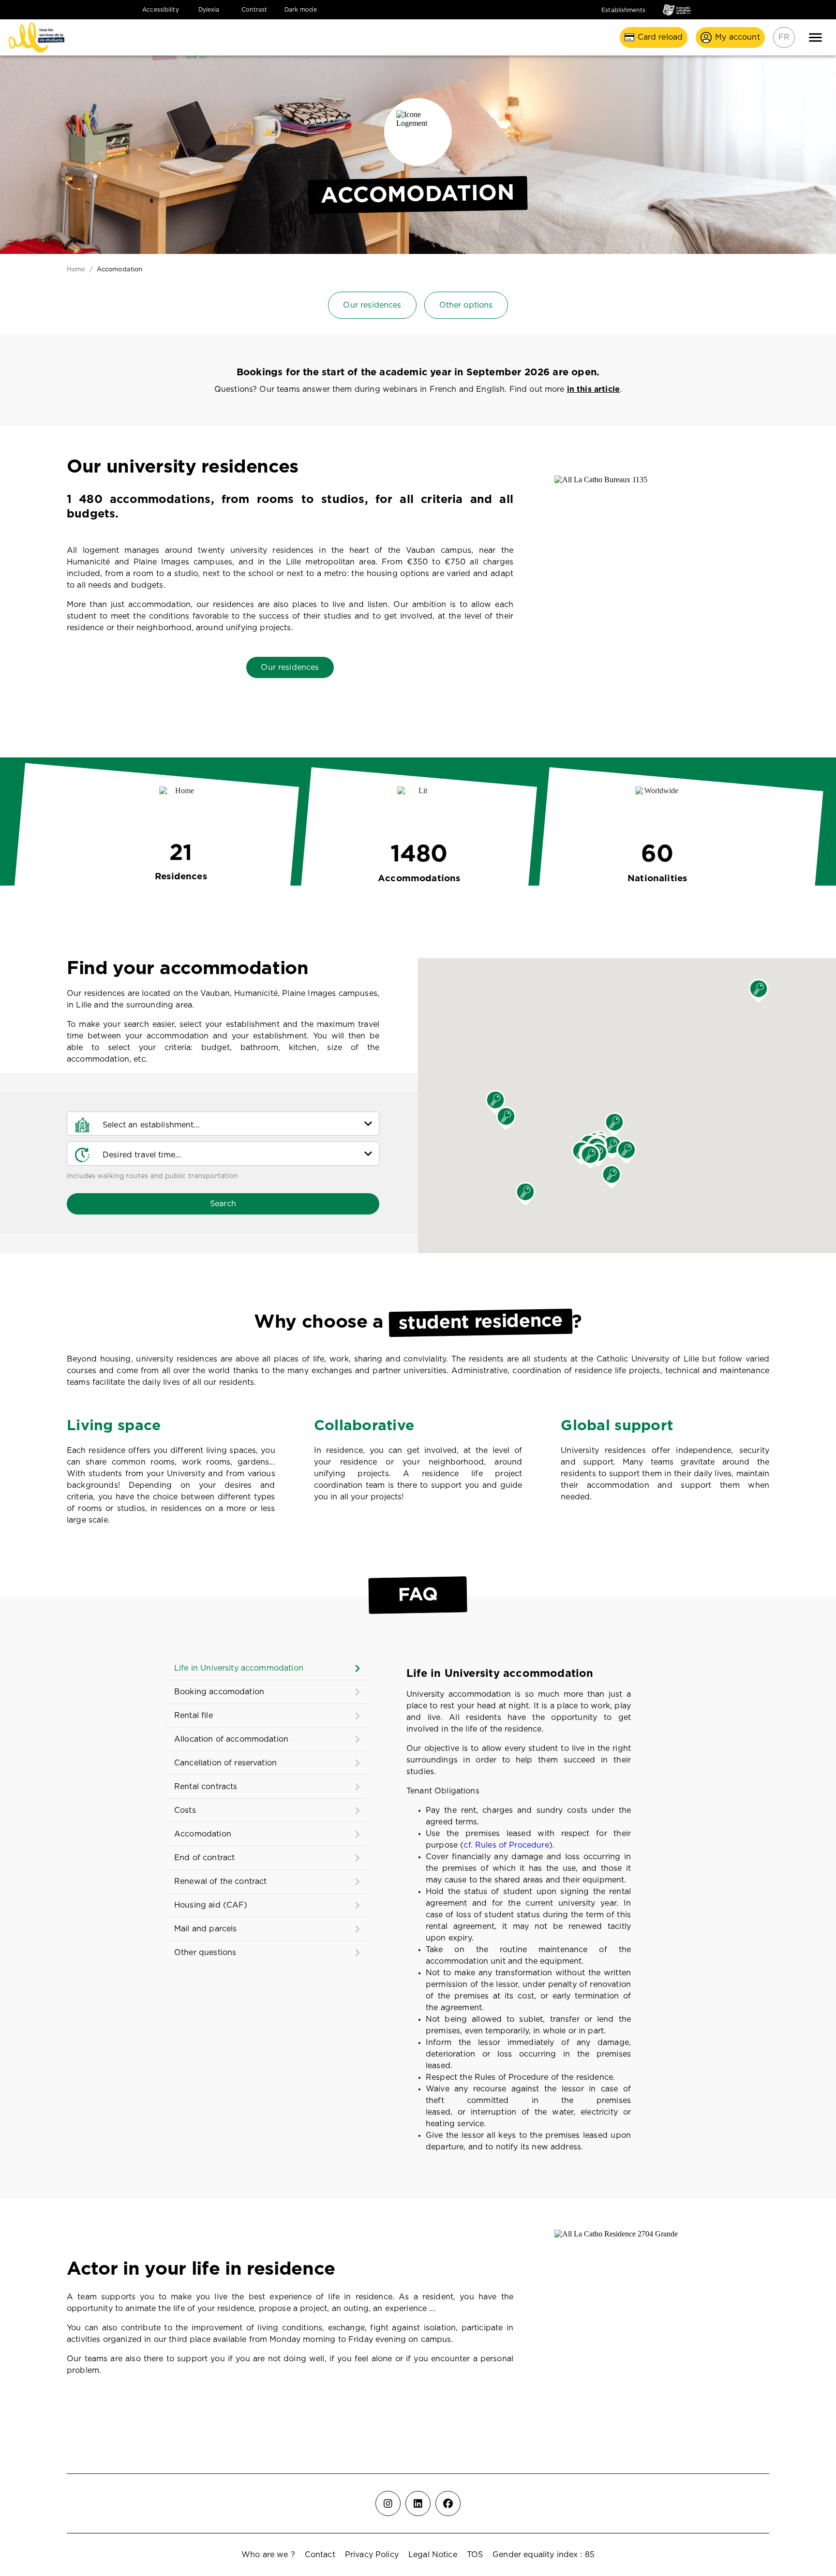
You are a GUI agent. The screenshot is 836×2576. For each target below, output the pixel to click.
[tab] (267, 1668)
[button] (759, 991)
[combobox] (238, 1124)
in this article (593, 389)
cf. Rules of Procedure (506, 1845)
